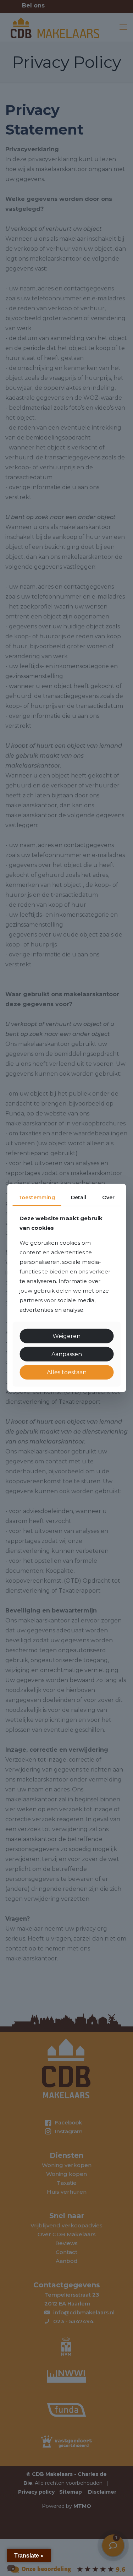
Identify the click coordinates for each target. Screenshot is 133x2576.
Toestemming (37, 1197)
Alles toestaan (67, 1372)
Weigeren (66, 1336)
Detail (79, 1197)
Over (108, 1197)
